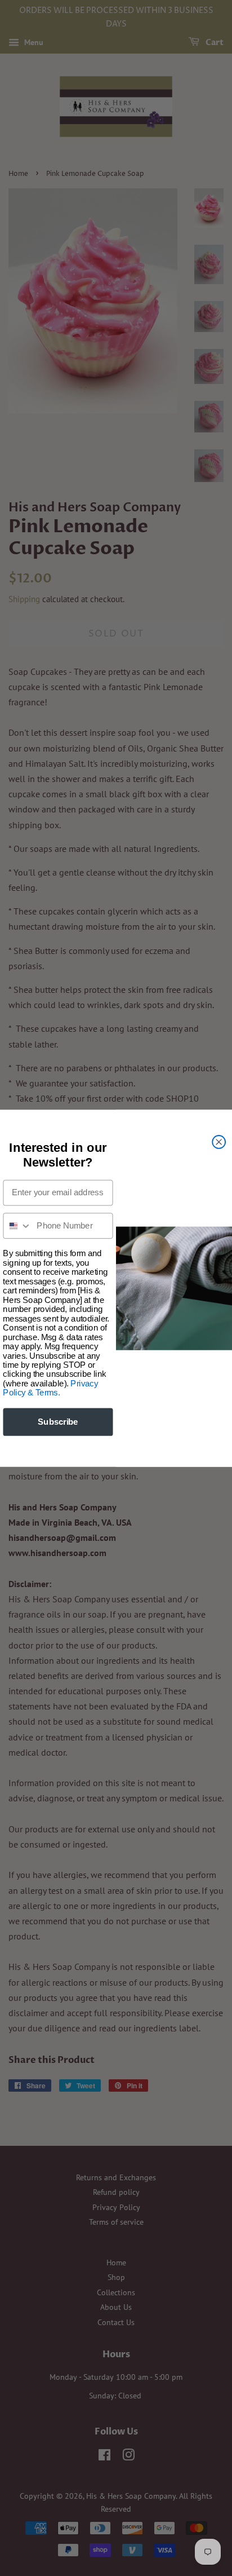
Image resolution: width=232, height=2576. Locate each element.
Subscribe (58, 1421)
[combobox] (17, 1226)
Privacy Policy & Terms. (50, 1388)
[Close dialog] (219, 1141)
